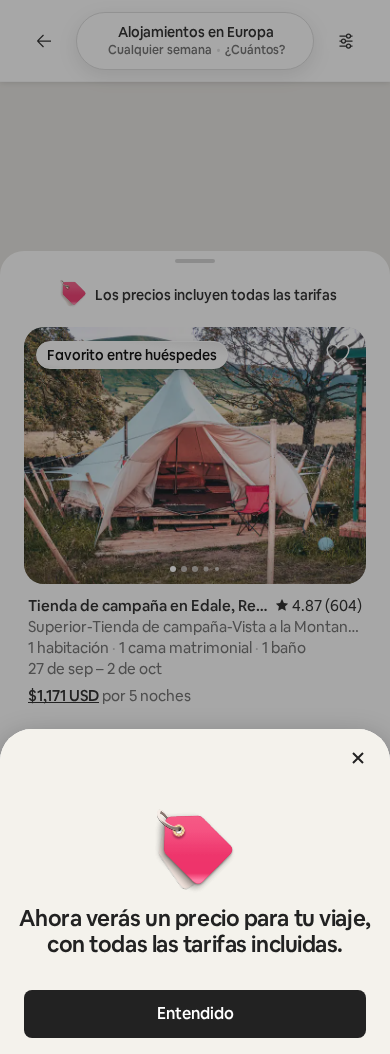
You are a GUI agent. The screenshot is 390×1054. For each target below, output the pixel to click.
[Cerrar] (358, 758)
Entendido (195, 1013)
